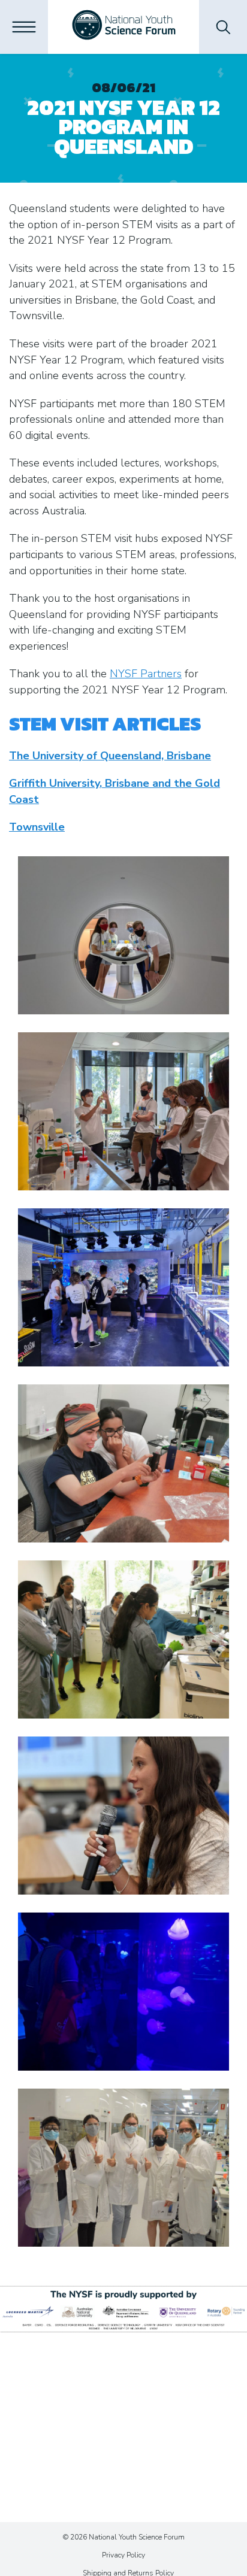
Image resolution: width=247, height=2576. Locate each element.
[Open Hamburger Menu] (24, 27)
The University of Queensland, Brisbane (110, 756)
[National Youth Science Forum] (124, 27)
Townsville (37, 827)
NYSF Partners (146, 674)
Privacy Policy (123, 2555)
